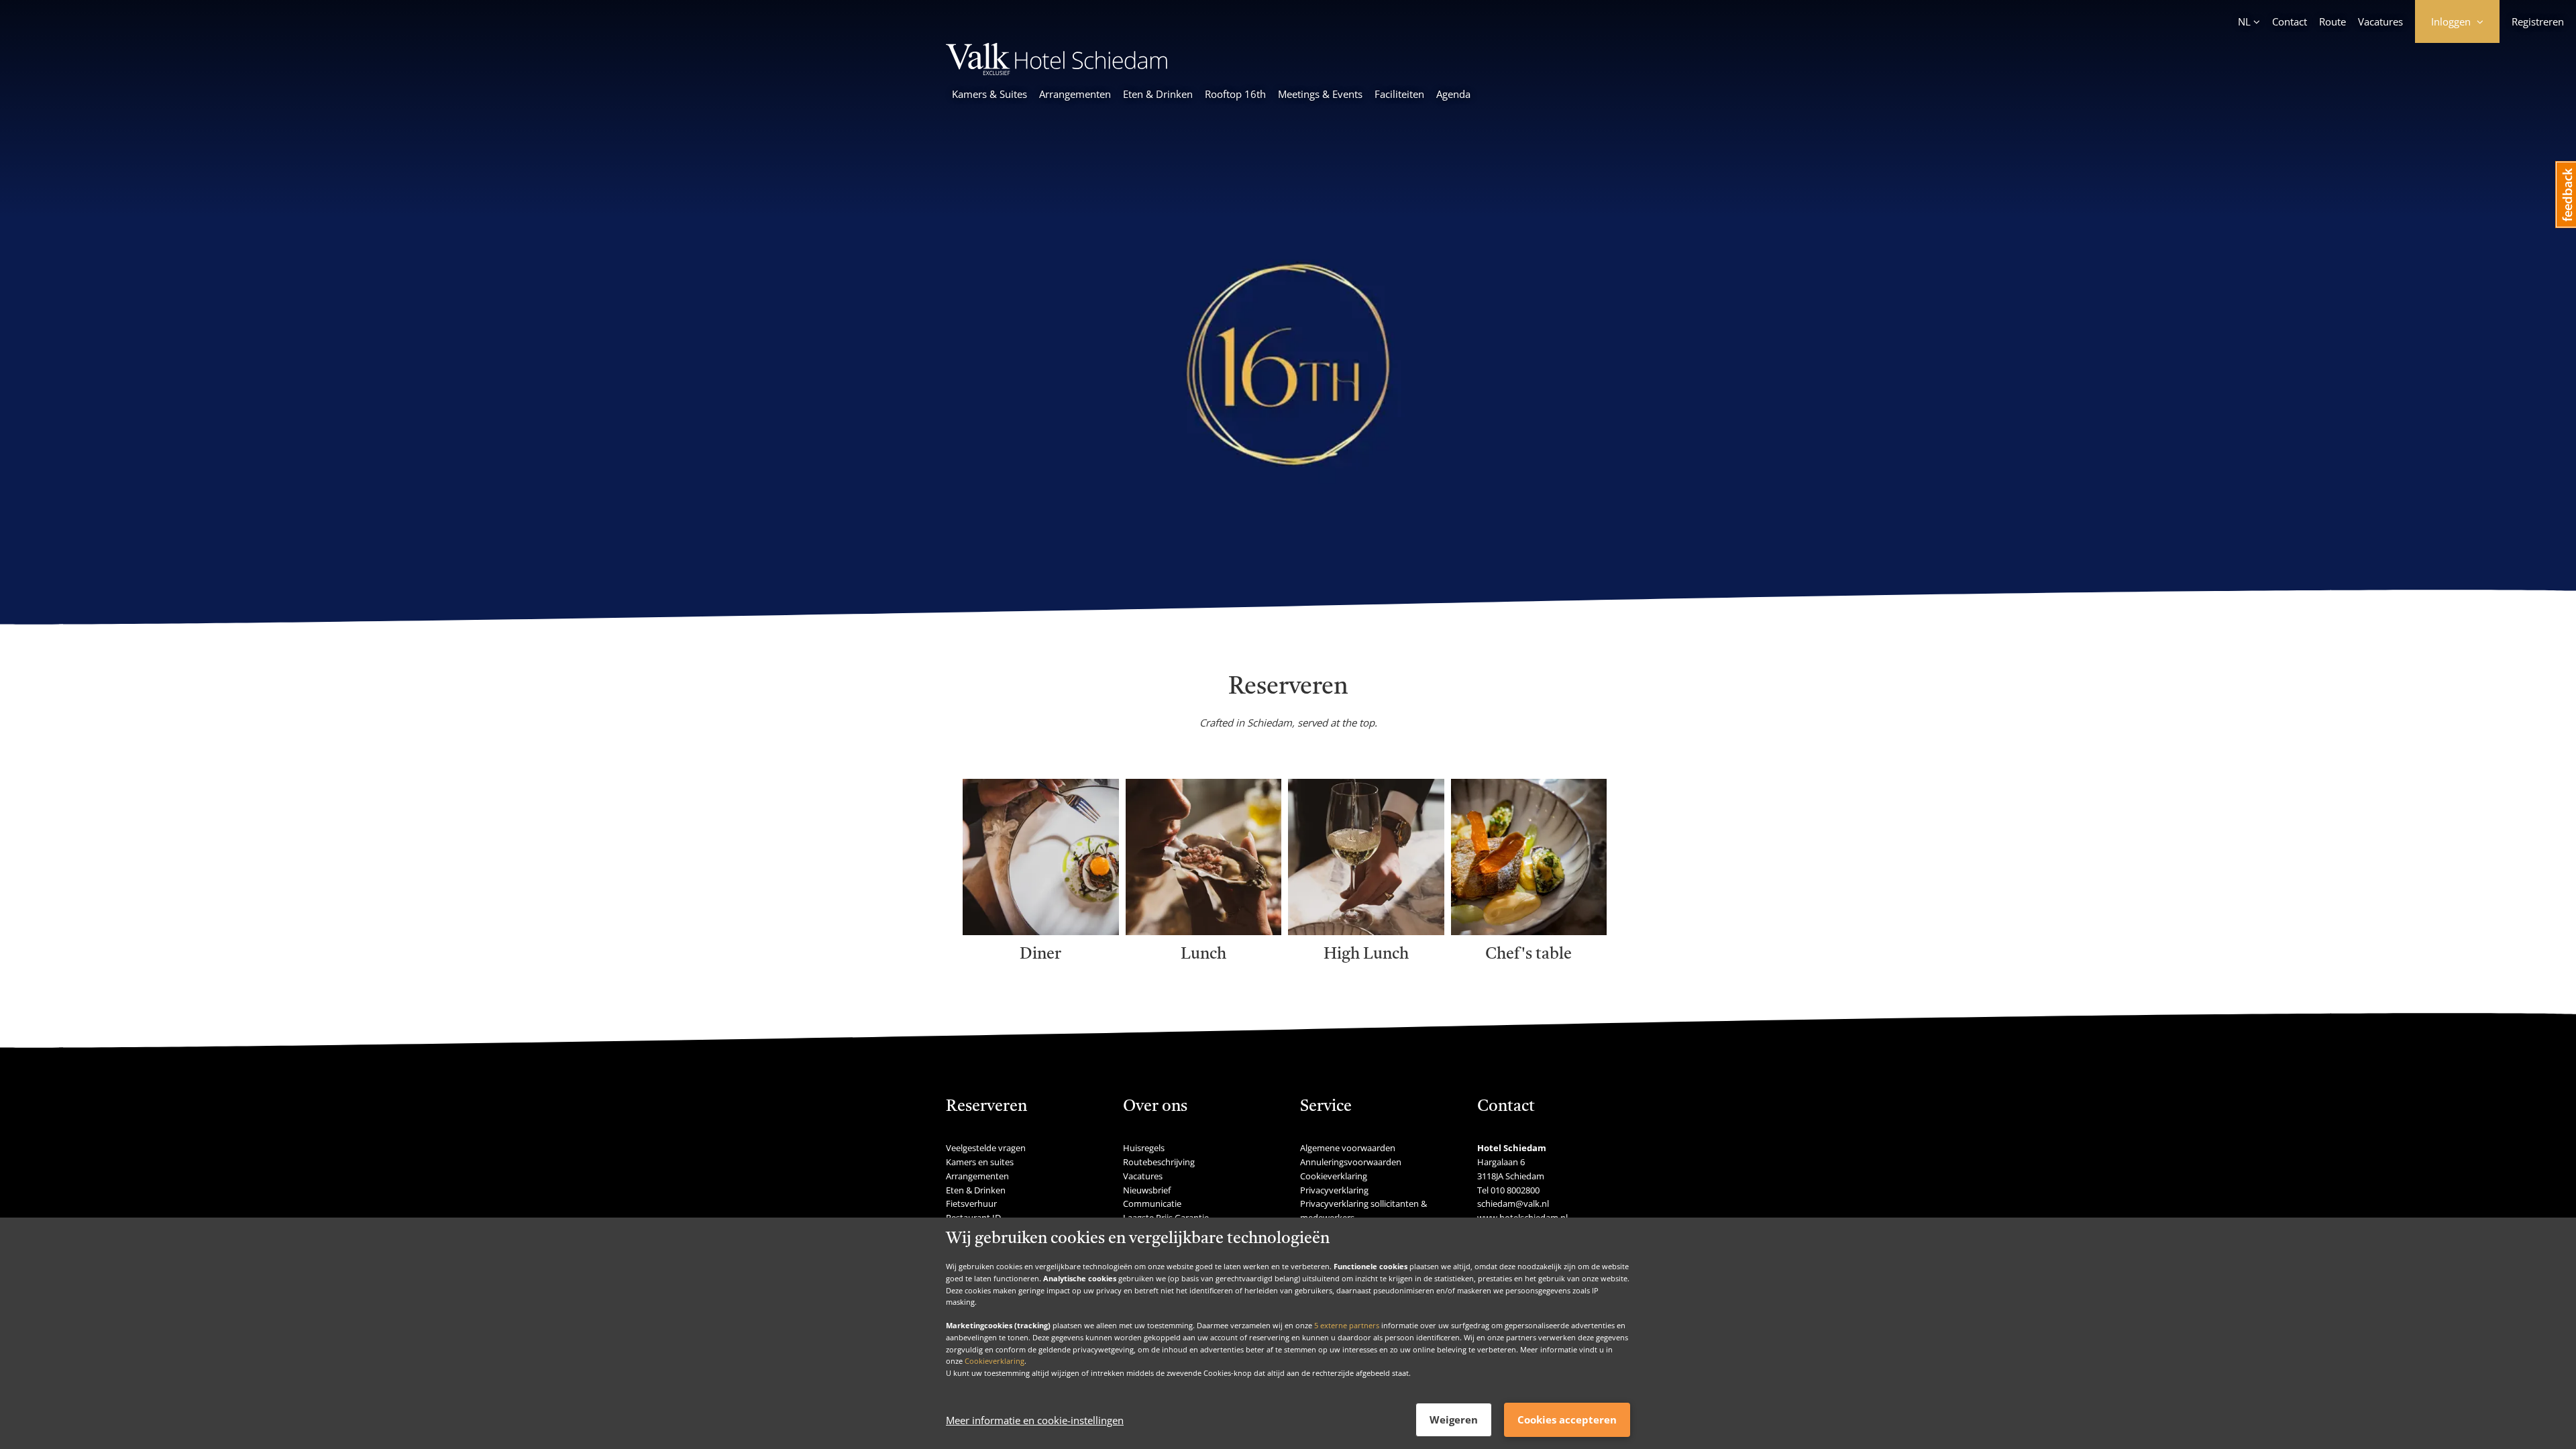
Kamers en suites (980, 1162)
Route (2332, 21)
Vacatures (2380, 21)
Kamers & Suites (989, 94)
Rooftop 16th (1235, 94)
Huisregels (1144, 1148)
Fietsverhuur (971, 1203)
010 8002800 (1515, 1190)
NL (2244, 21)
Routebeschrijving (1159, 1162)
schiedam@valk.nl (1513, 1203)
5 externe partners (1347, 1325)
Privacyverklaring (1334, 1190)
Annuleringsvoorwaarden (1351, 1162)
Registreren (2538, 21)
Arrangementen (1075, 94)
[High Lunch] (1366, 931)
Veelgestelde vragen (986, 1148)
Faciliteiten (1399, 94)
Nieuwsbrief (1147, 1190)
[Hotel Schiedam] (1057, 71)
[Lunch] (1204, 931)
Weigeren (1454, 1419)
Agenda (1453, 94)
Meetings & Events (1320, 94)
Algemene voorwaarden (1348, 1148)
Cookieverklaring (995, 1361)
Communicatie (1152, 1203)
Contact (2290, 21)
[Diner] (1041, 931)
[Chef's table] (1529, 931)
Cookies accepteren (1567, 1419)
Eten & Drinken (1158, 94)
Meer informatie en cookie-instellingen (1035, 1420)
